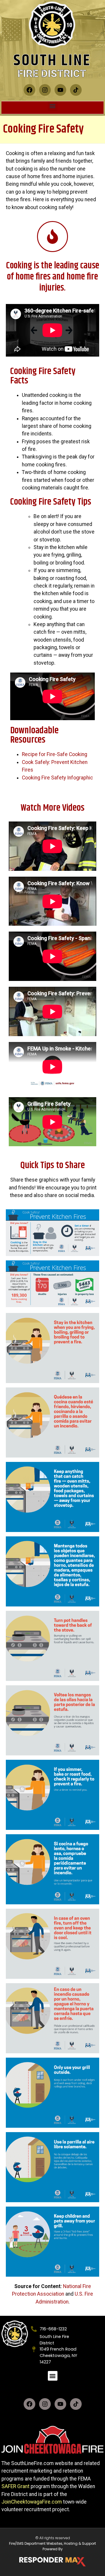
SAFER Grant (15, 2486)
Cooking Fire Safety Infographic (57, 778)
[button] (53, 106)
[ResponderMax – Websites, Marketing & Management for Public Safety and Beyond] (52, 2562)
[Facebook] (29, 90)
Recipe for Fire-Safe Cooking (55, 754)
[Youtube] (60, 90)
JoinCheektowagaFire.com (32, 2502)
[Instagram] (45, 90)
